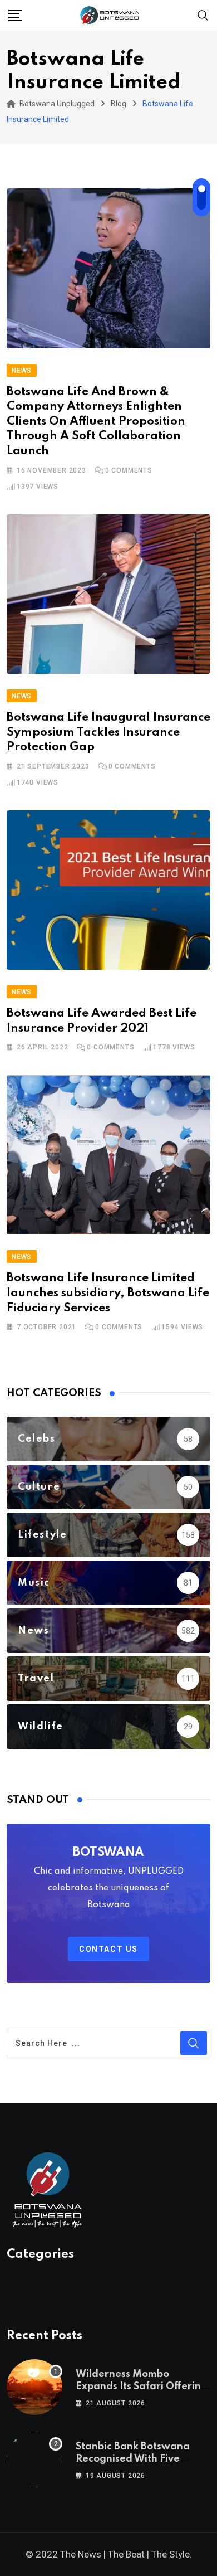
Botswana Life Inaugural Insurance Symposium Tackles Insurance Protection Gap (108, 732)
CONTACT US (108, 1949)
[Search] (203, 15)
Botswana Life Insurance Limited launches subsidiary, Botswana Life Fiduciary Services (108, 1293)
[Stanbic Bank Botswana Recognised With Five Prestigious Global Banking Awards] (34, 2460)
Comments (129, 470)
